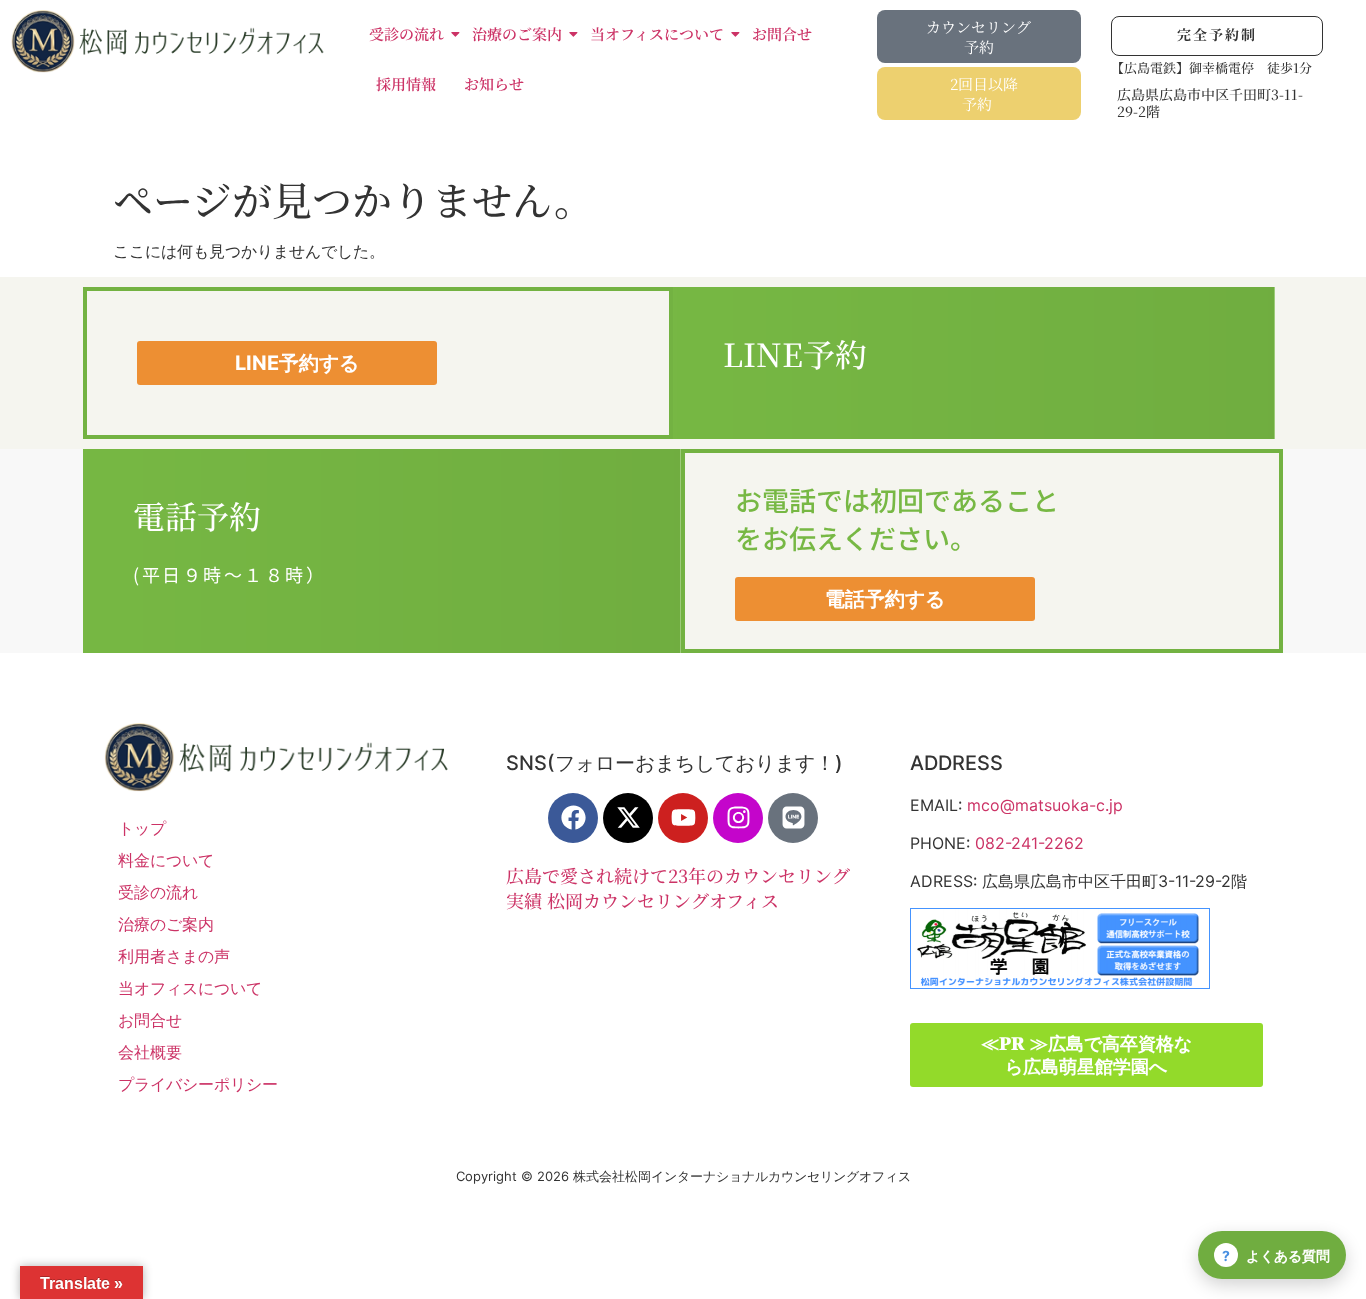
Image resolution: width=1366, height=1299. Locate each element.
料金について (166, 860)
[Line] (793, 818)
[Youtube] (683, 818)
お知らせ (494, 83)
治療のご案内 (517, 33)
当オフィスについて (657, 33)
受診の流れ (406, 33)
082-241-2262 (1029, 843)
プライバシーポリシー (198, 1084)
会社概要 (150, 1052)
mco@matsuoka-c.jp (1045, 805)
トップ (142, 828)
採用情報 (406, 83)
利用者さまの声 (174, 956)
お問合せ (782, 33)
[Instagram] (738, 818)
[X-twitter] (628, 818)
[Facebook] (573, 818)
